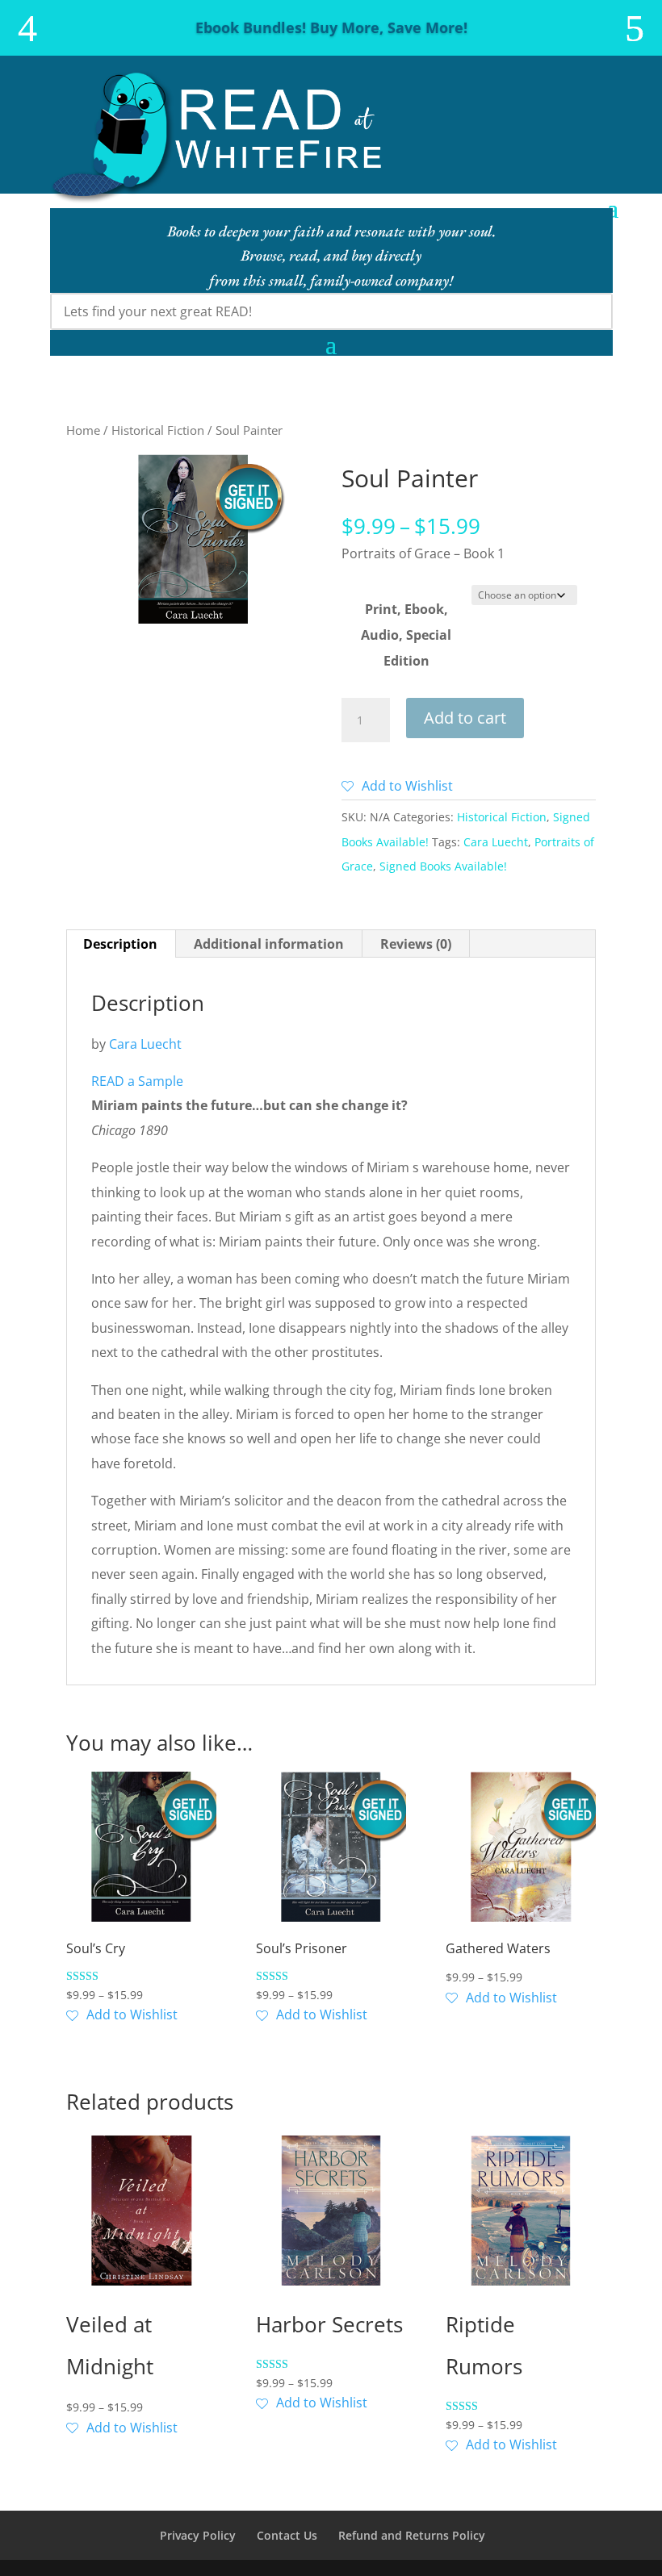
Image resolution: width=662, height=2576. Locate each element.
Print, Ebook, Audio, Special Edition (406, 635)
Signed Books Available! (443, 866)
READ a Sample (137, 1081)
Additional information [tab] (269, 944)
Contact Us (287, 2535)
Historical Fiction (158, 430)
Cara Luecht (496, 842)
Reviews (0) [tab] (416, 944)
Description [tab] (120, 944)
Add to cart (465, 718)
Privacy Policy (198, 2535)
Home (83, 430)
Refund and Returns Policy (412, 2535)
